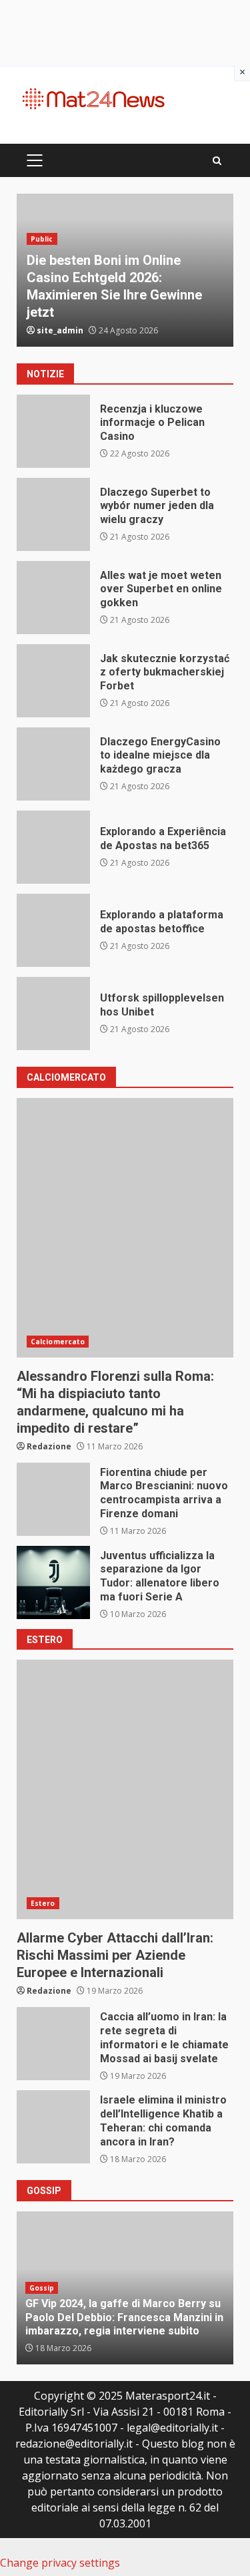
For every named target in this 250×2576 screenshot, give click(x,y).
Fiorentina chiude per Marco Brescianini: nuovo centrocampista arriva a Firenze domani (53, 1499)
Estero (43, 1903)
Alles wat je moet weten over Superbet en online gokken (53, 598)
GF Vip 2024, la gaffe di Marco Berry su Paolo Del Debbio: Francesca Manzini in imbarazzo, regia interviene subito (124, 2317)
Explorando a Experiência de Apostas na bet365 (53, 847)
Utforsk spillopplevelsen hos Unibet (53, 1013)
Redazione (49, 1446)
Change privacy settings (60, 2563)
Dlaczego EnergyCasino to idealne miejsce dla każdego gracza (53, 764)
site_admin (60, 330)
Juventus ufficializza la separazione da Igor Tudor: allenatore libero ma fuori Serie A (53, 1582)
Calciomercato (58, 1342)
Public (42, 239)
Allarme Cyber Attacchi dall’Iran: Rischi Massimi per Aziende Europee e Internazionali (125, 1789)
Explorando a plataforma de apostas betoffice (53, 930)
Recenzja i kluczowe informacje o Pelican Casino (53, 431)
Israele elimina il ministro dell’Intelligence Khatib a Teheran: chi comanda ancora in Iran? (53, 2127)
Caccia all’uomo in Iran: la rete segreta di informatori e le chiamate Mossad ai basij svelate (53, 2044)
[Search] (217, 161)
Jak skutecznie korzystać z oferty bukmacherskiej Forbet (53, 681)
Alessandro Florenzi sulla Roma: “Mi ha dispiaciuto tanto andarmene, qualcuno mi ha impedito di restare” (125, 1228)
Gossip (42, 2288)
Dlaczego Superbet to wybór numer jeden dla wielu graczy (53, 514)
